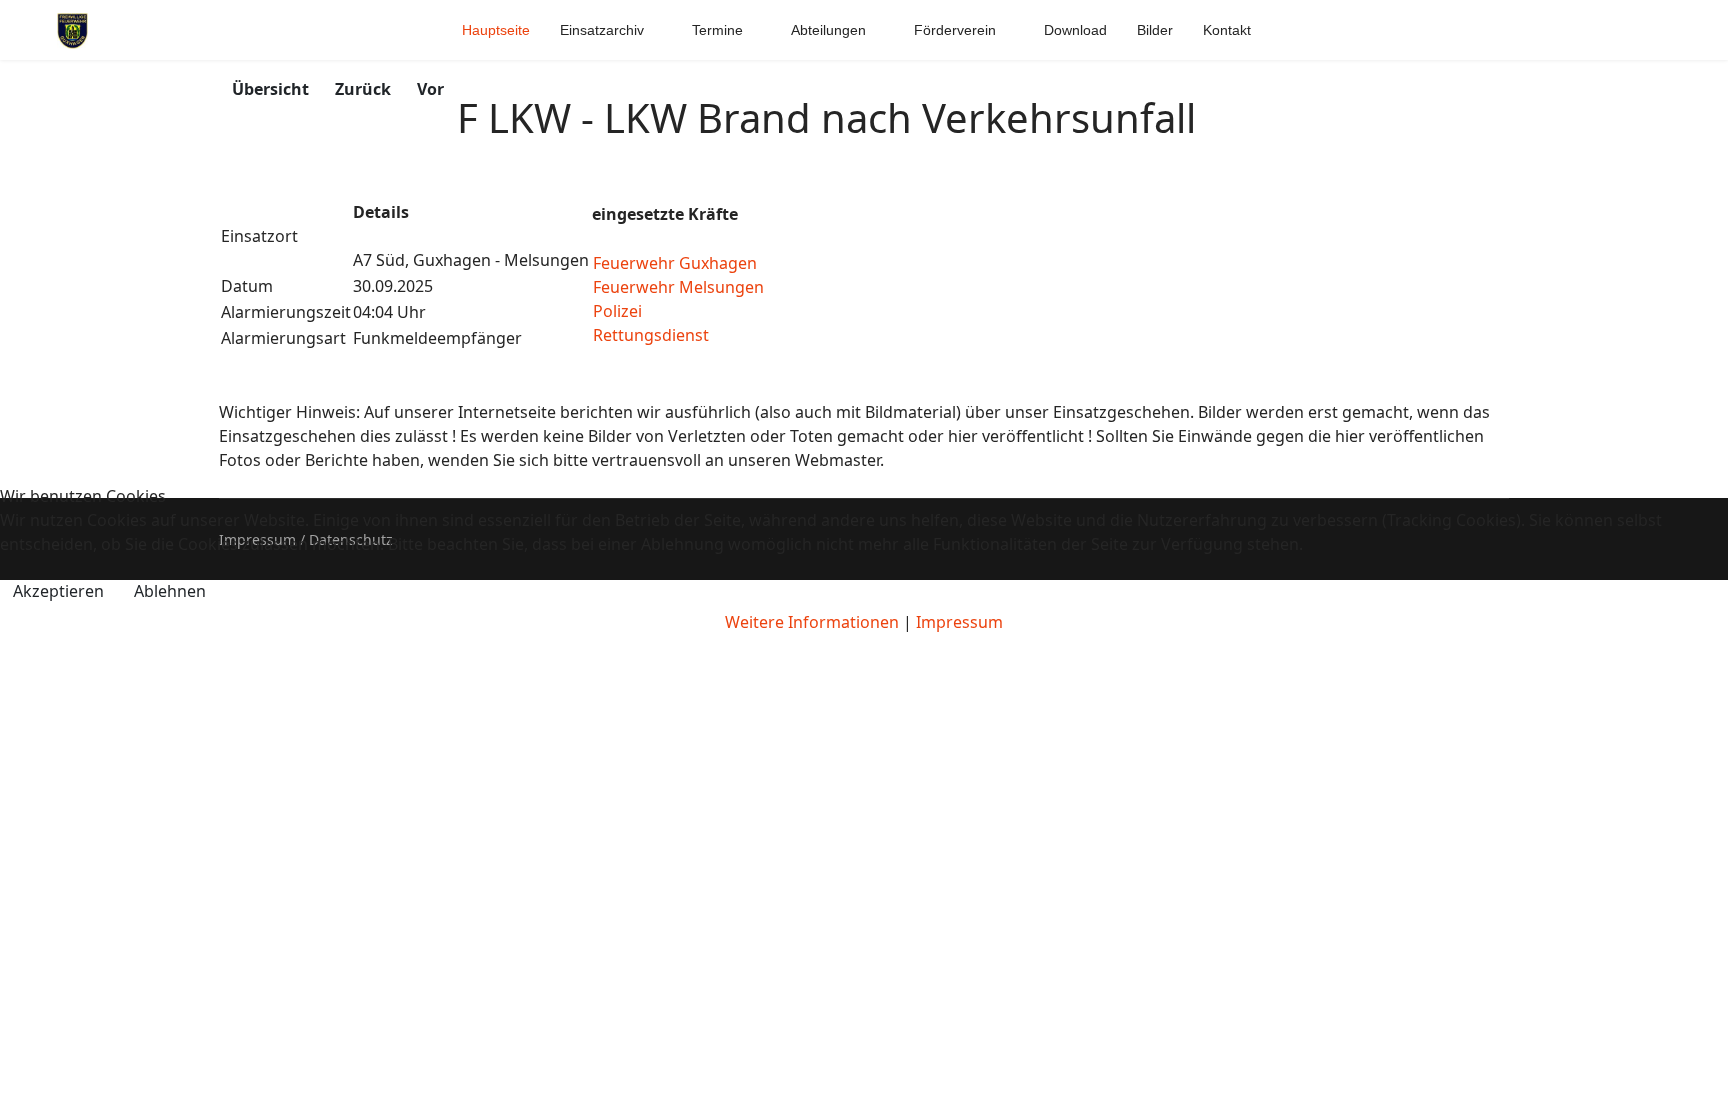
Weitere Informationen (812, 622)
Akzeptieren (58, 591)
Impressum (959, 622)
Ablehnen (170, 591)
